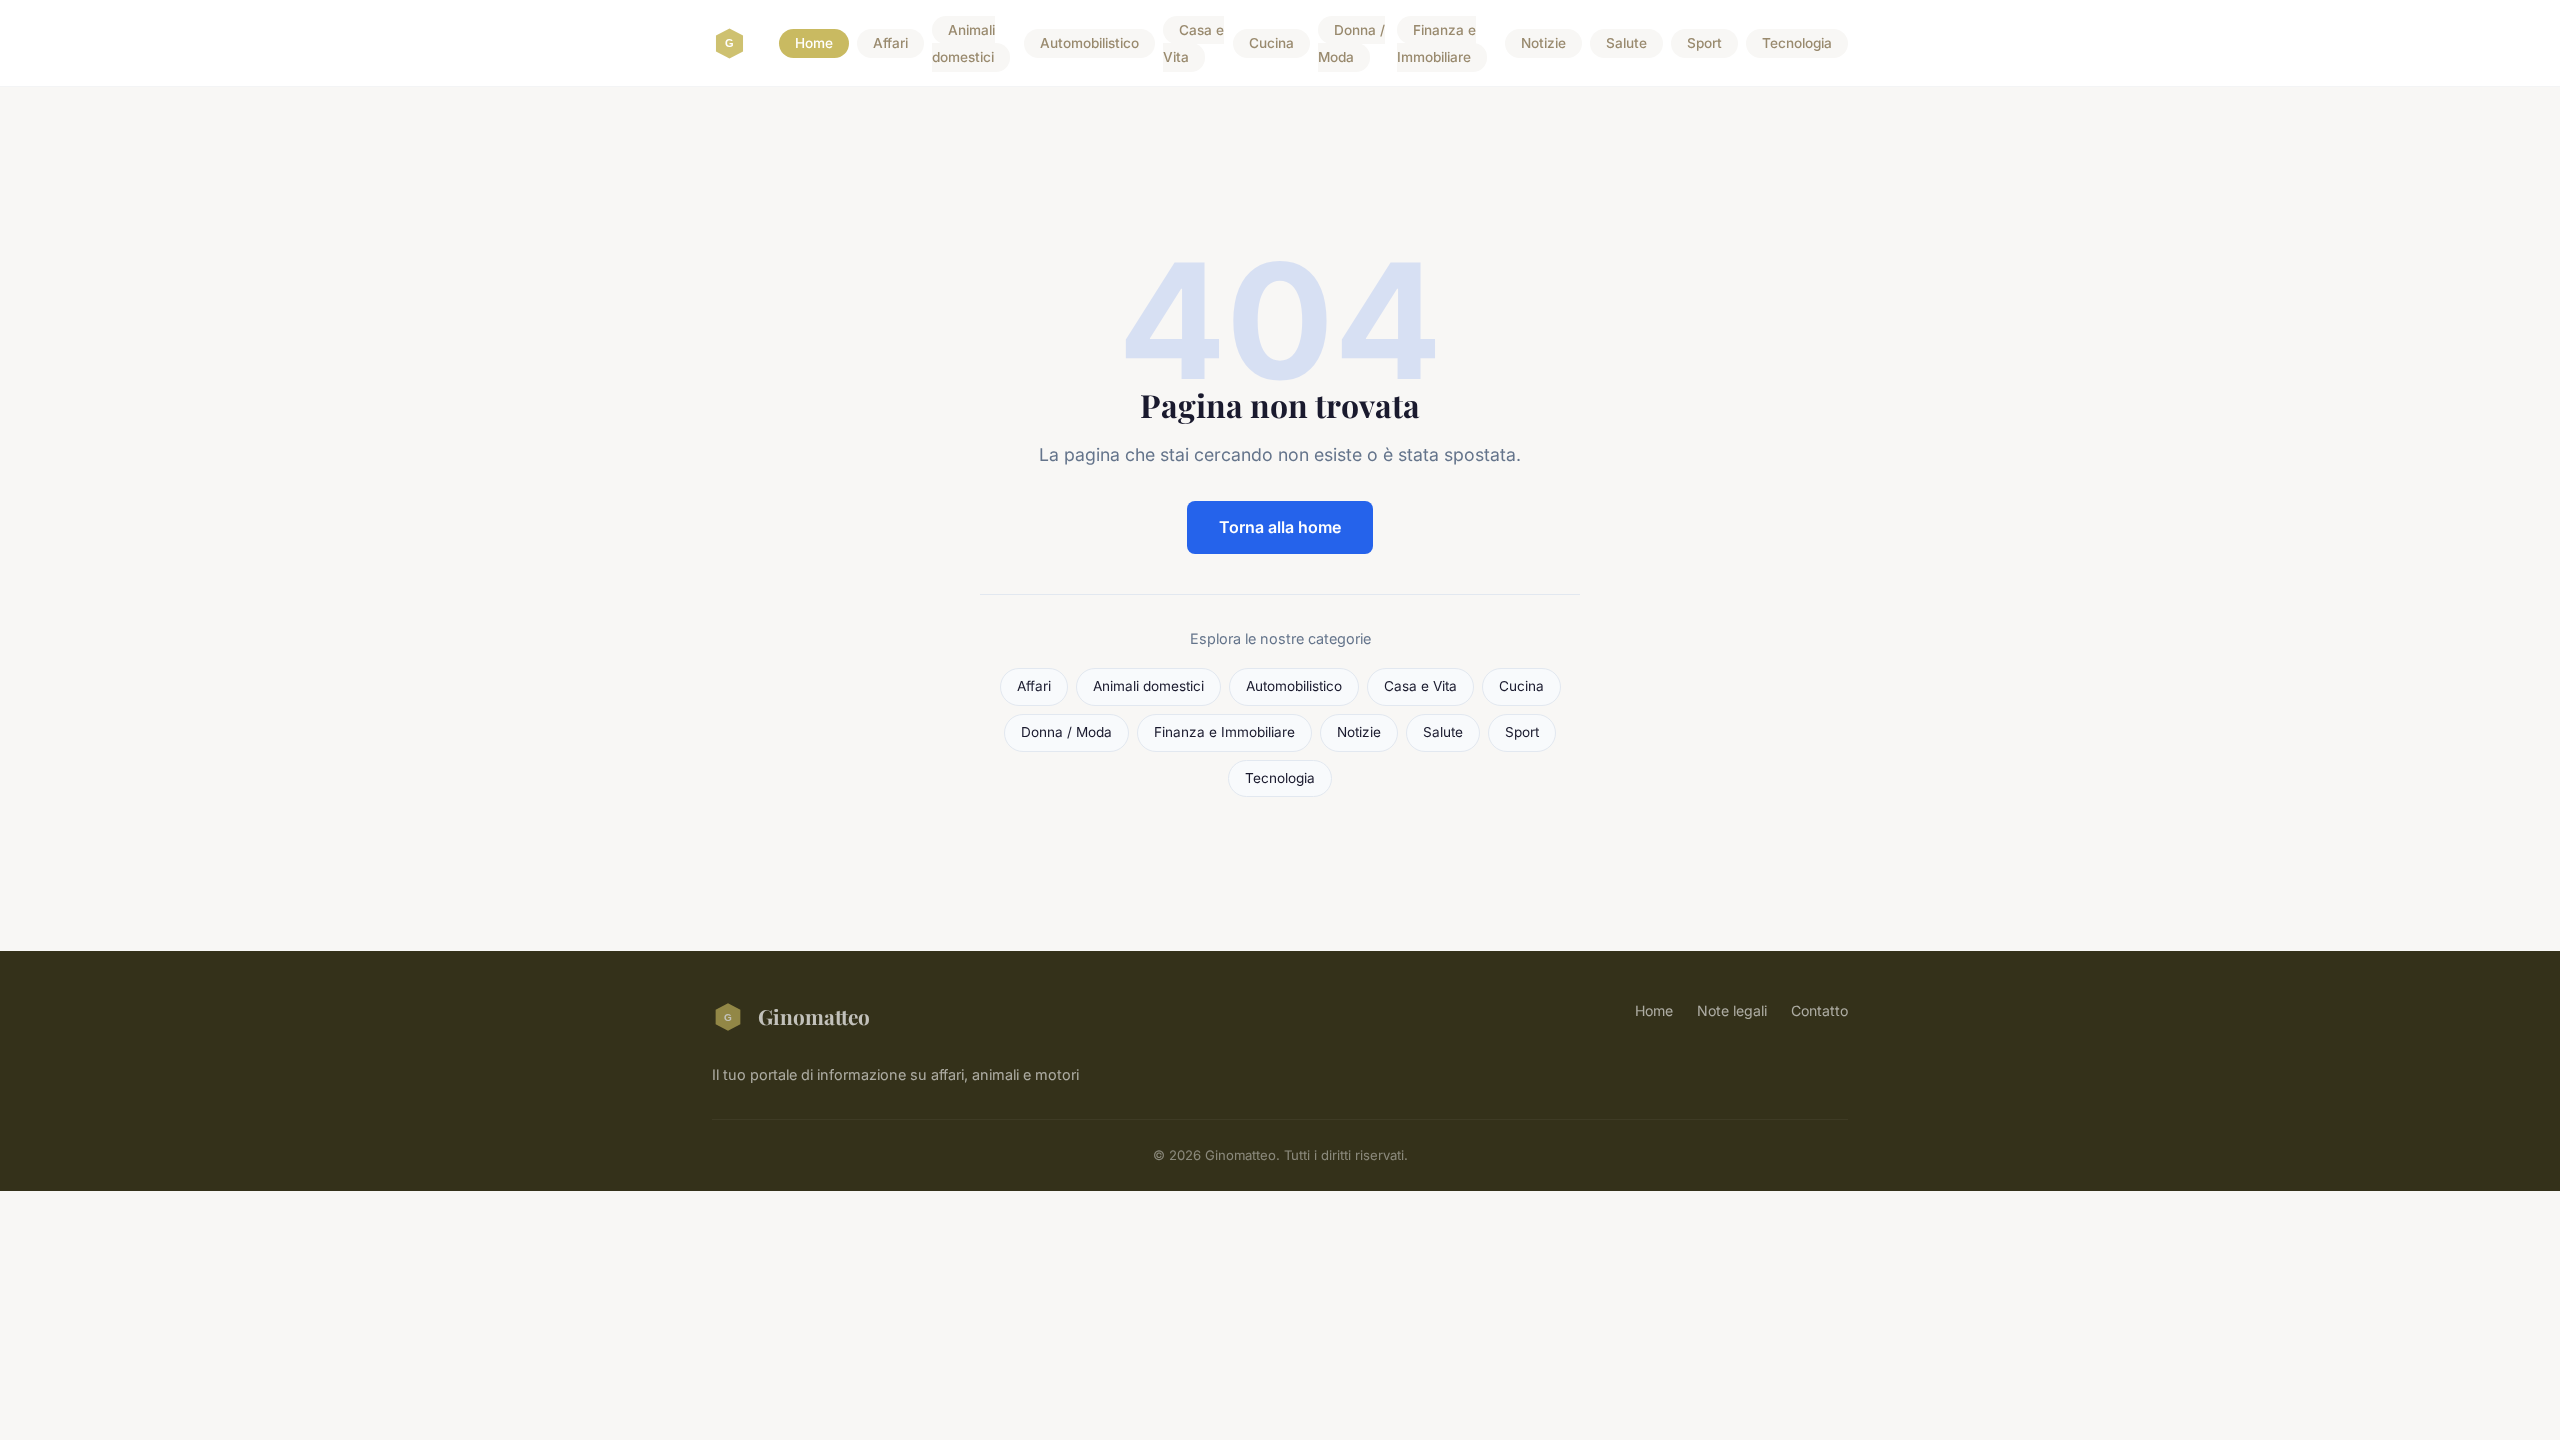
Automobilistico (1089, 44)
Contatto (1819, 1010)
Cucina (1271, 44)
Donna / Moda (1351, 43)
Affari (890, 44)
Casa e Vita (1193, 43)
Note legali (1732, 1010)
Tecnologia (1797, 44)
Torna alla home (1280, 527)
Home (814, 44)
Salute (1626, 44)
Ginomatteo (814, 1016)
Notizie (1543, 44)
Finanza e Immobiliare (1436, 43)
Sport (1704, 44)
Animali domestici (963, 43)
